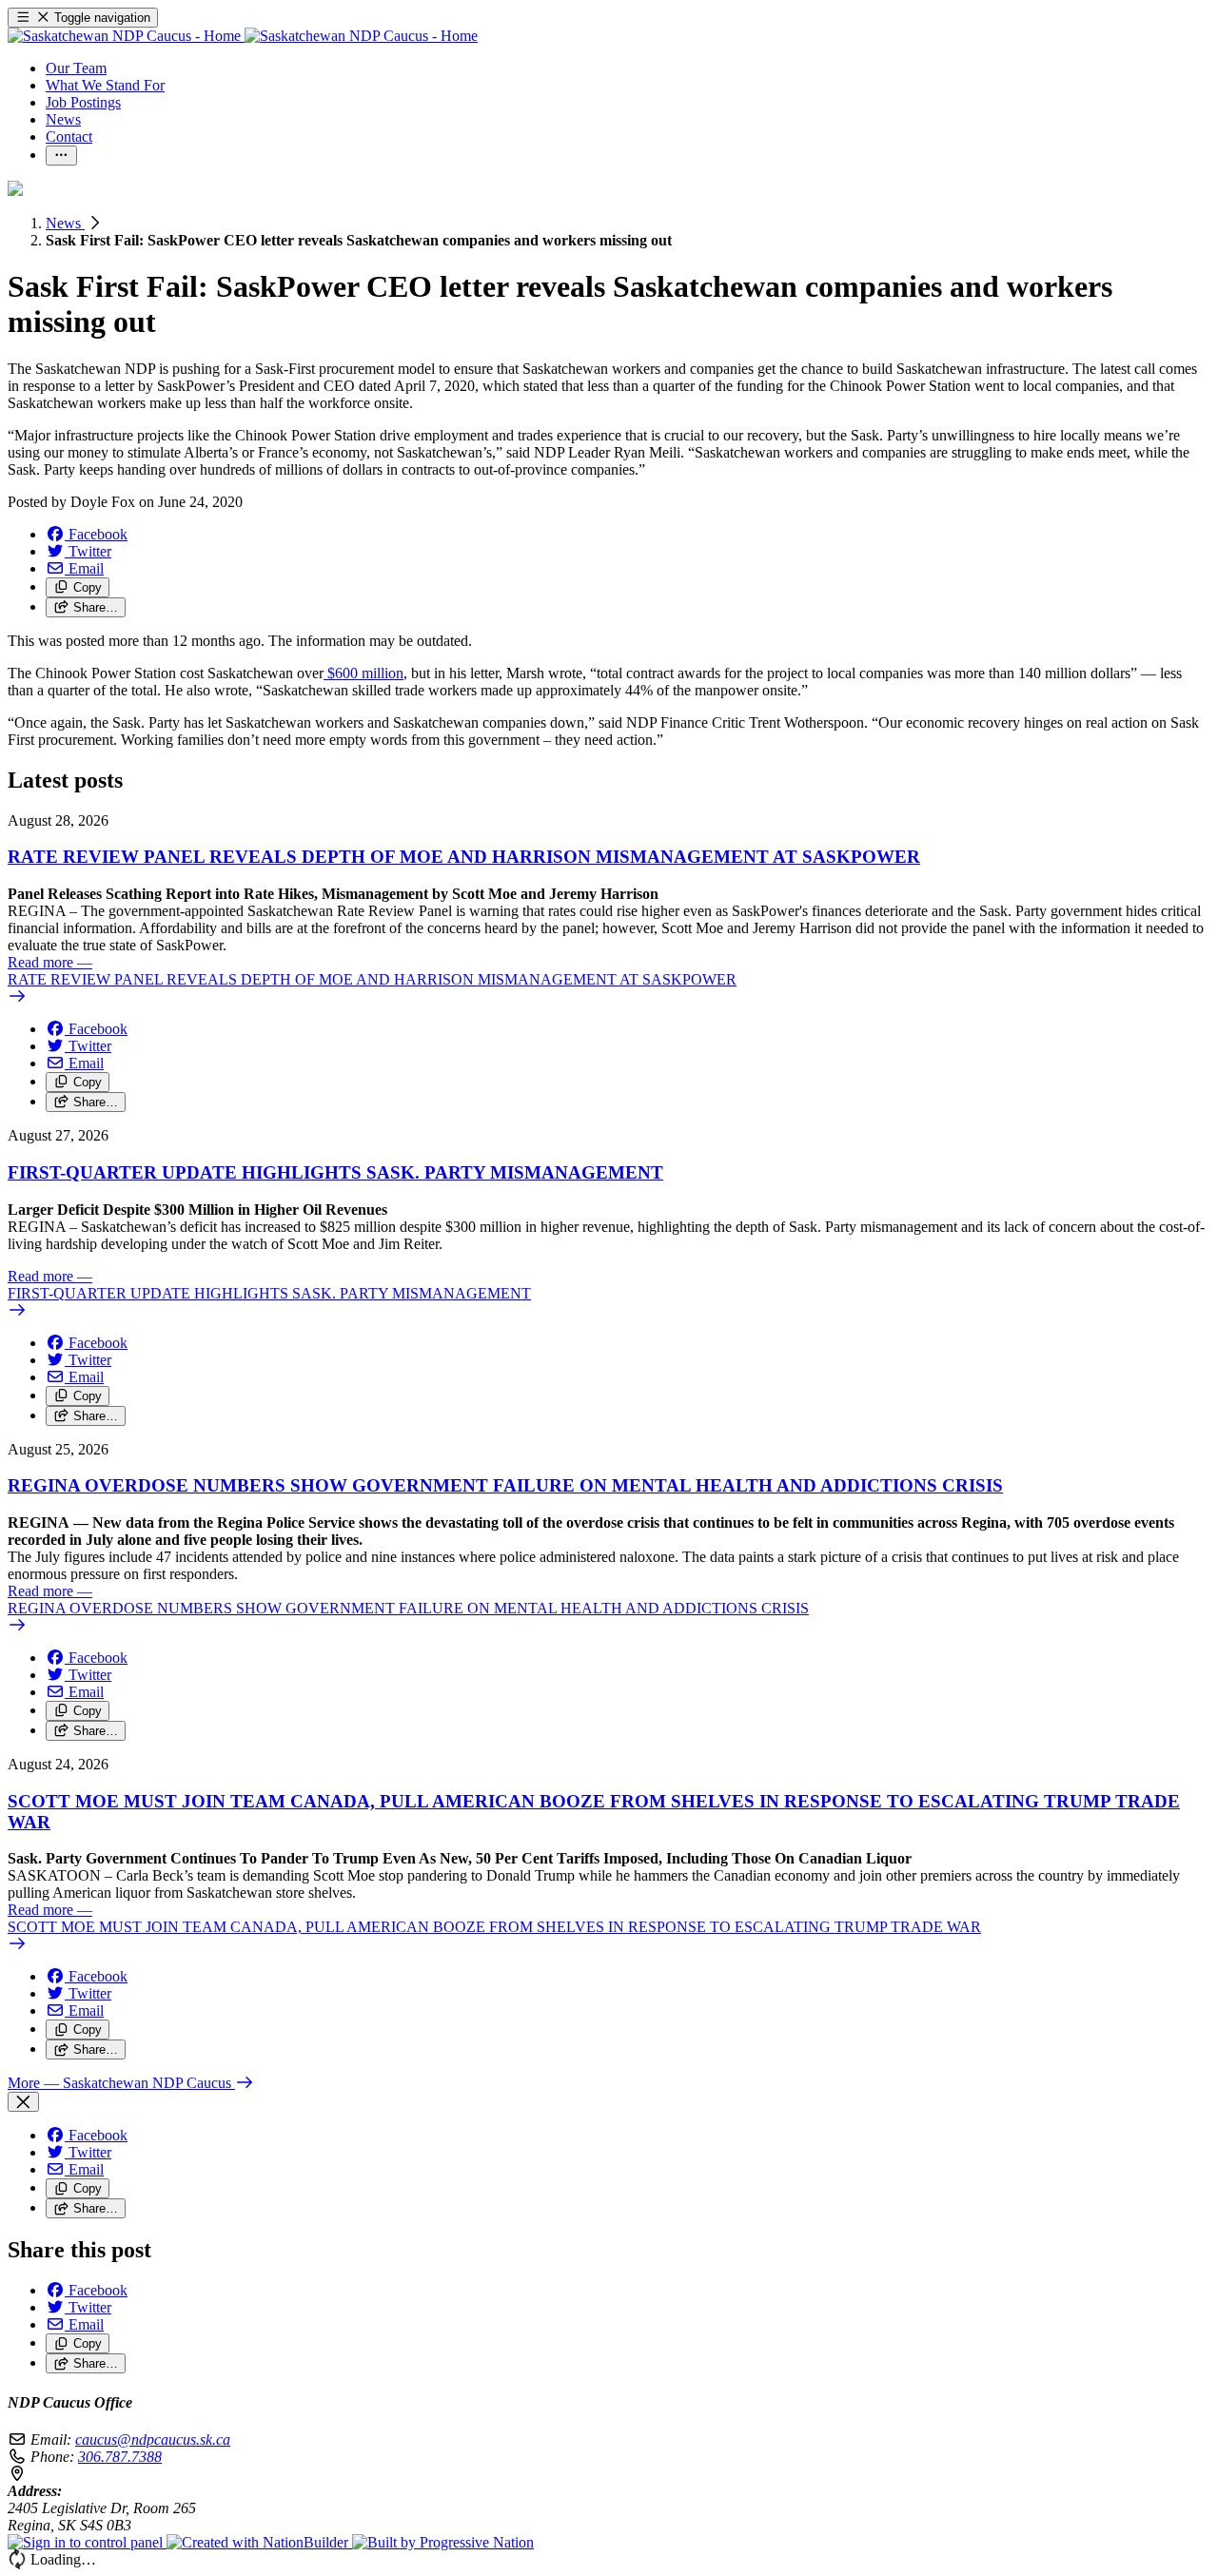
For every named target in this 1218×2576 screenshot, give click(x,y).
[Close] (23, 2102)
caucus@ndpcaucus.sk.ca (153, 2439)
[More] (61, 156)
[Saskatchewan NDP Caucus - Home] (243, 36)
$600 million (363, 673)
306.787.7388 (120, 2457)
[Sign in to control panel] (87, 2542)
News (65, 223)
